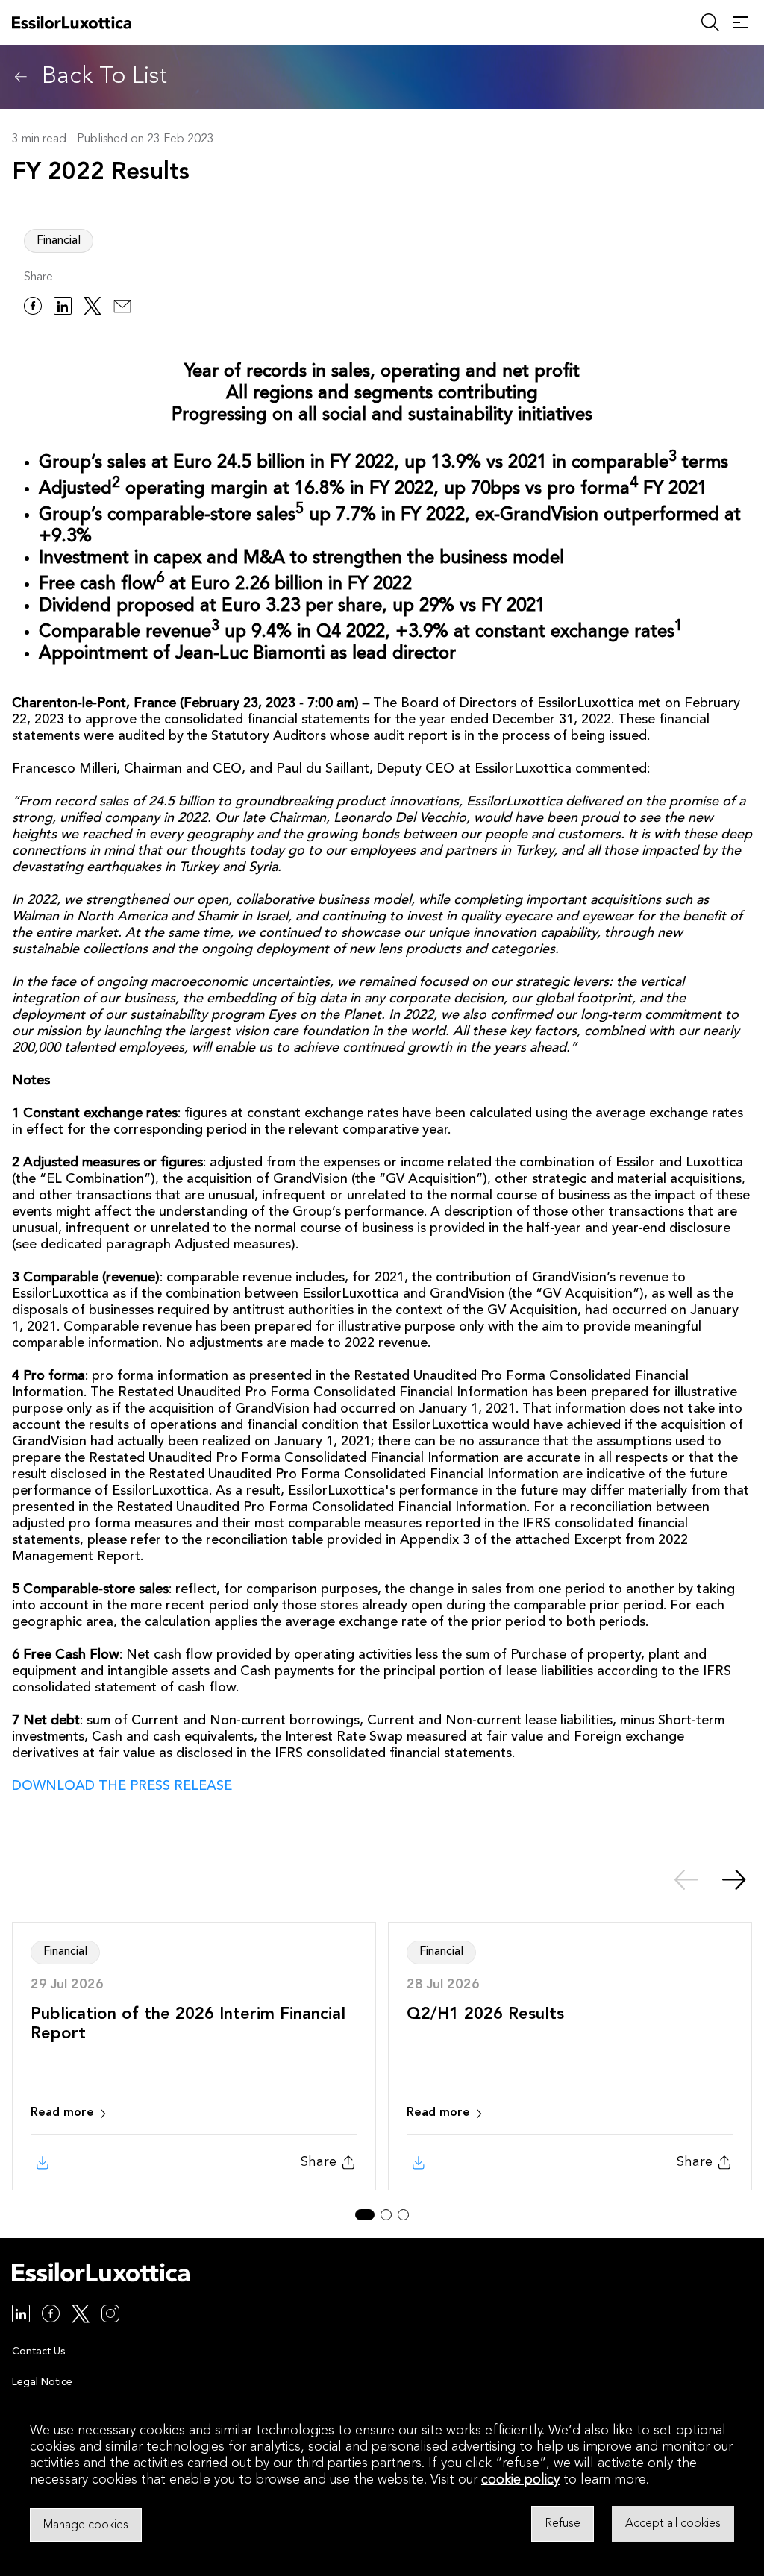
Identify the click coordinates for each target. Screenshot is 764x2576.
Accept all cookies (673, 2524)
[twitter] (93, 308)
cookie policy (520, 2480)
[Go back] (21, 77)
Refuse (563, 2524)
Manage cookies (86, 2525)
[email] (122, 308)
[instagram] (110, 2316)
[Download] (41, 2163)
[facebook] (33, 308)
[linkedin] (63, 308)
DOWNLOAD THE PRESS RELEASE (122, 1786)
